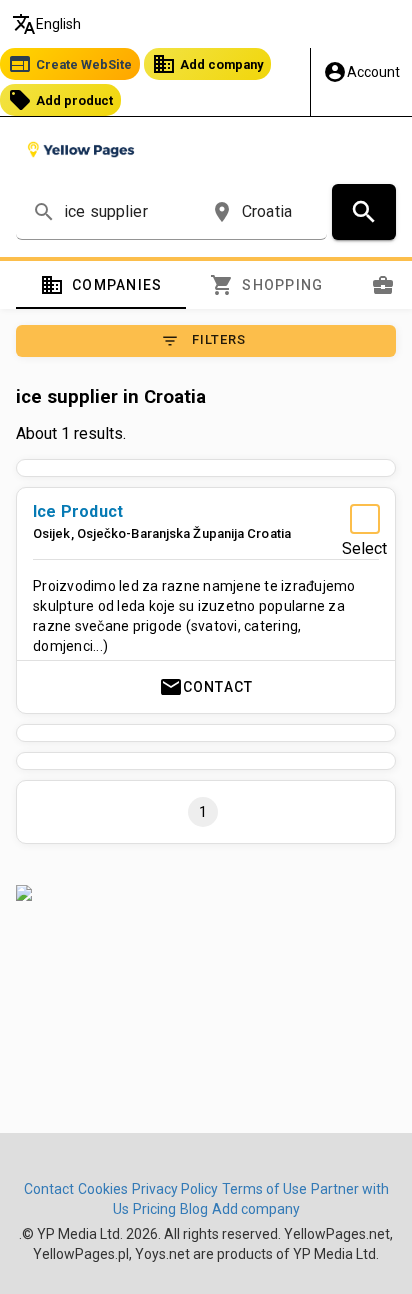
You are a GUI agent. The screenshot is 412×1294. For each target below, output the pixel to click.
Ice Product (78, 511)
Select (364, 548)
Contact (206, 687)
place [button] (222, 212)
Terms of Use (264, 1189)
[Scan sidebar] (206, 893)
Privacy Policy (175, 1189)
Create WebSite (70, 64)
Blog (194, 1209)
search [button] (44, 212)
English (46, 24)
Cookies (103, 1189)
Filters (203, 341)
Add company (207, 64)
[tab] (101, 285)
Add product (60, 100)
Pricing (154, 1209)
